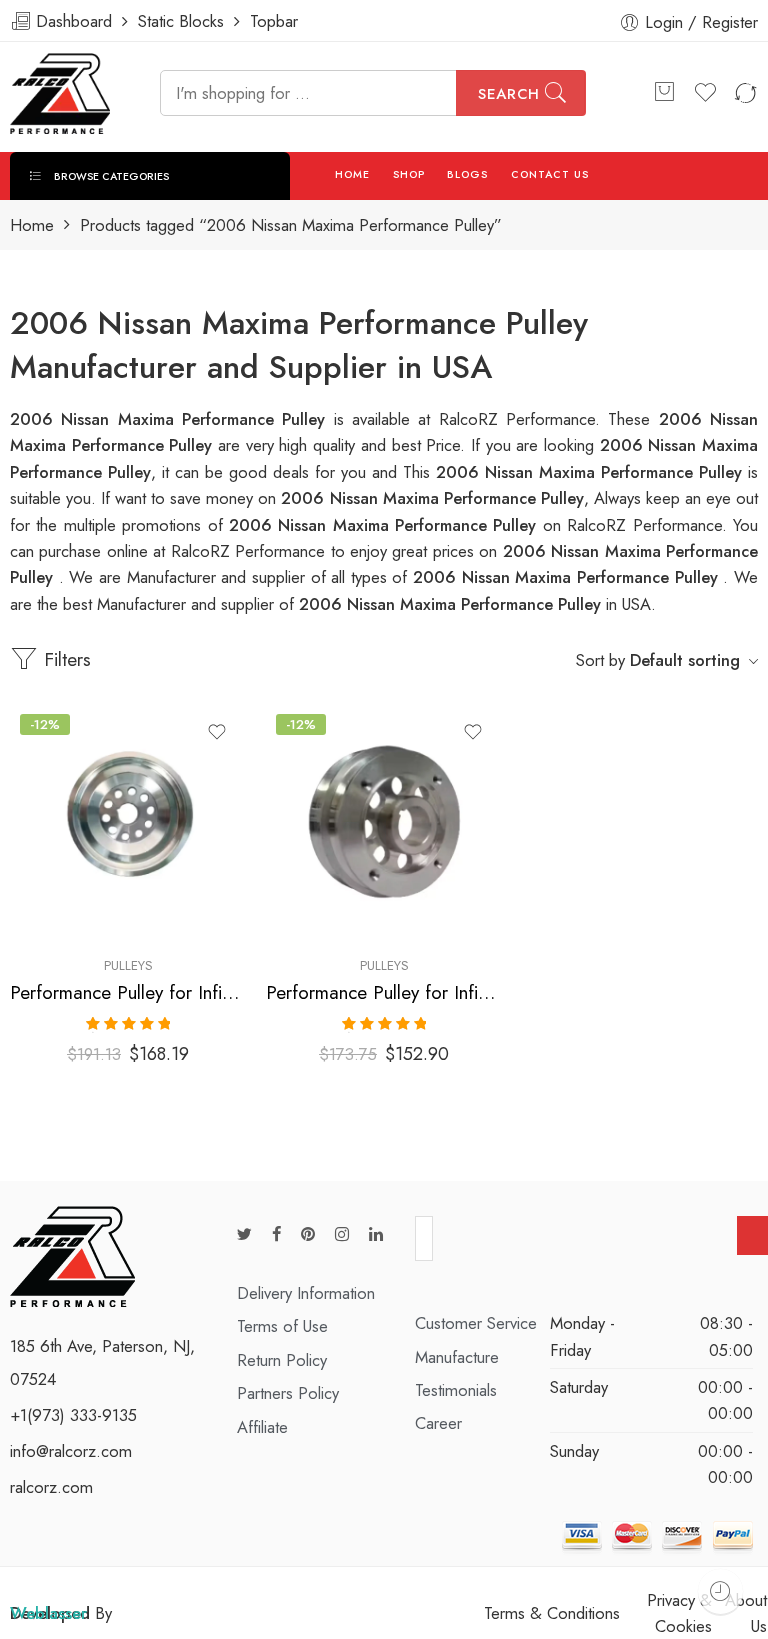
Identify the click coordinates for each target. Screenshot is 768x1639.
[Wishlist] (217, 732)
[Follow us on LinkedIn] (376, 1234)
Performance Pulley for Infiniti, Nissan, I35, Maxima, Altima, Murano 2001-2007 (384, 992)
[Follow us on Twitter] (244, 1234)
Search (509, 94)
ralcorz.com (51, 1487)
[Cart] (664, 93)
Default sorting (685, 660)
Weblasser (48, 1613)
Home (32, 225)
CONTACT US (550, 174)
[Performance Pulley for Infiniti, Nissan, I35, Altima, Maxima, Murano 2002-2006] (128, 822)
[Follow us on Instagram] (342, 1234)
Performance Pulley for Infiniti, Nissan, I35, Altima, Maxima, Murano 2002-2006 (128, 992)
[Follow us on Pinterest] (308, 1234)
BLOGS (467, 174)
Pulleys (128, 965)
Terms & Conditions (552, 1613)
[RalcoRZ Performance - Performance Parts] (60, 93)
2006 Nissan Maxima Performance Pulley (592, 472)
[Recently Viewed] (720, 1591)
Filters (64, 659)
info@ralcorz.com (71, 1451)
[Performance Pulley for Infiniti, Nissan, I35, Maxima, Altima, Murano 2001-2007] (384, 822)
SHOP (409, 174)
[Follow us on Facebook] (276, 1234)
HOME (352, 174)
